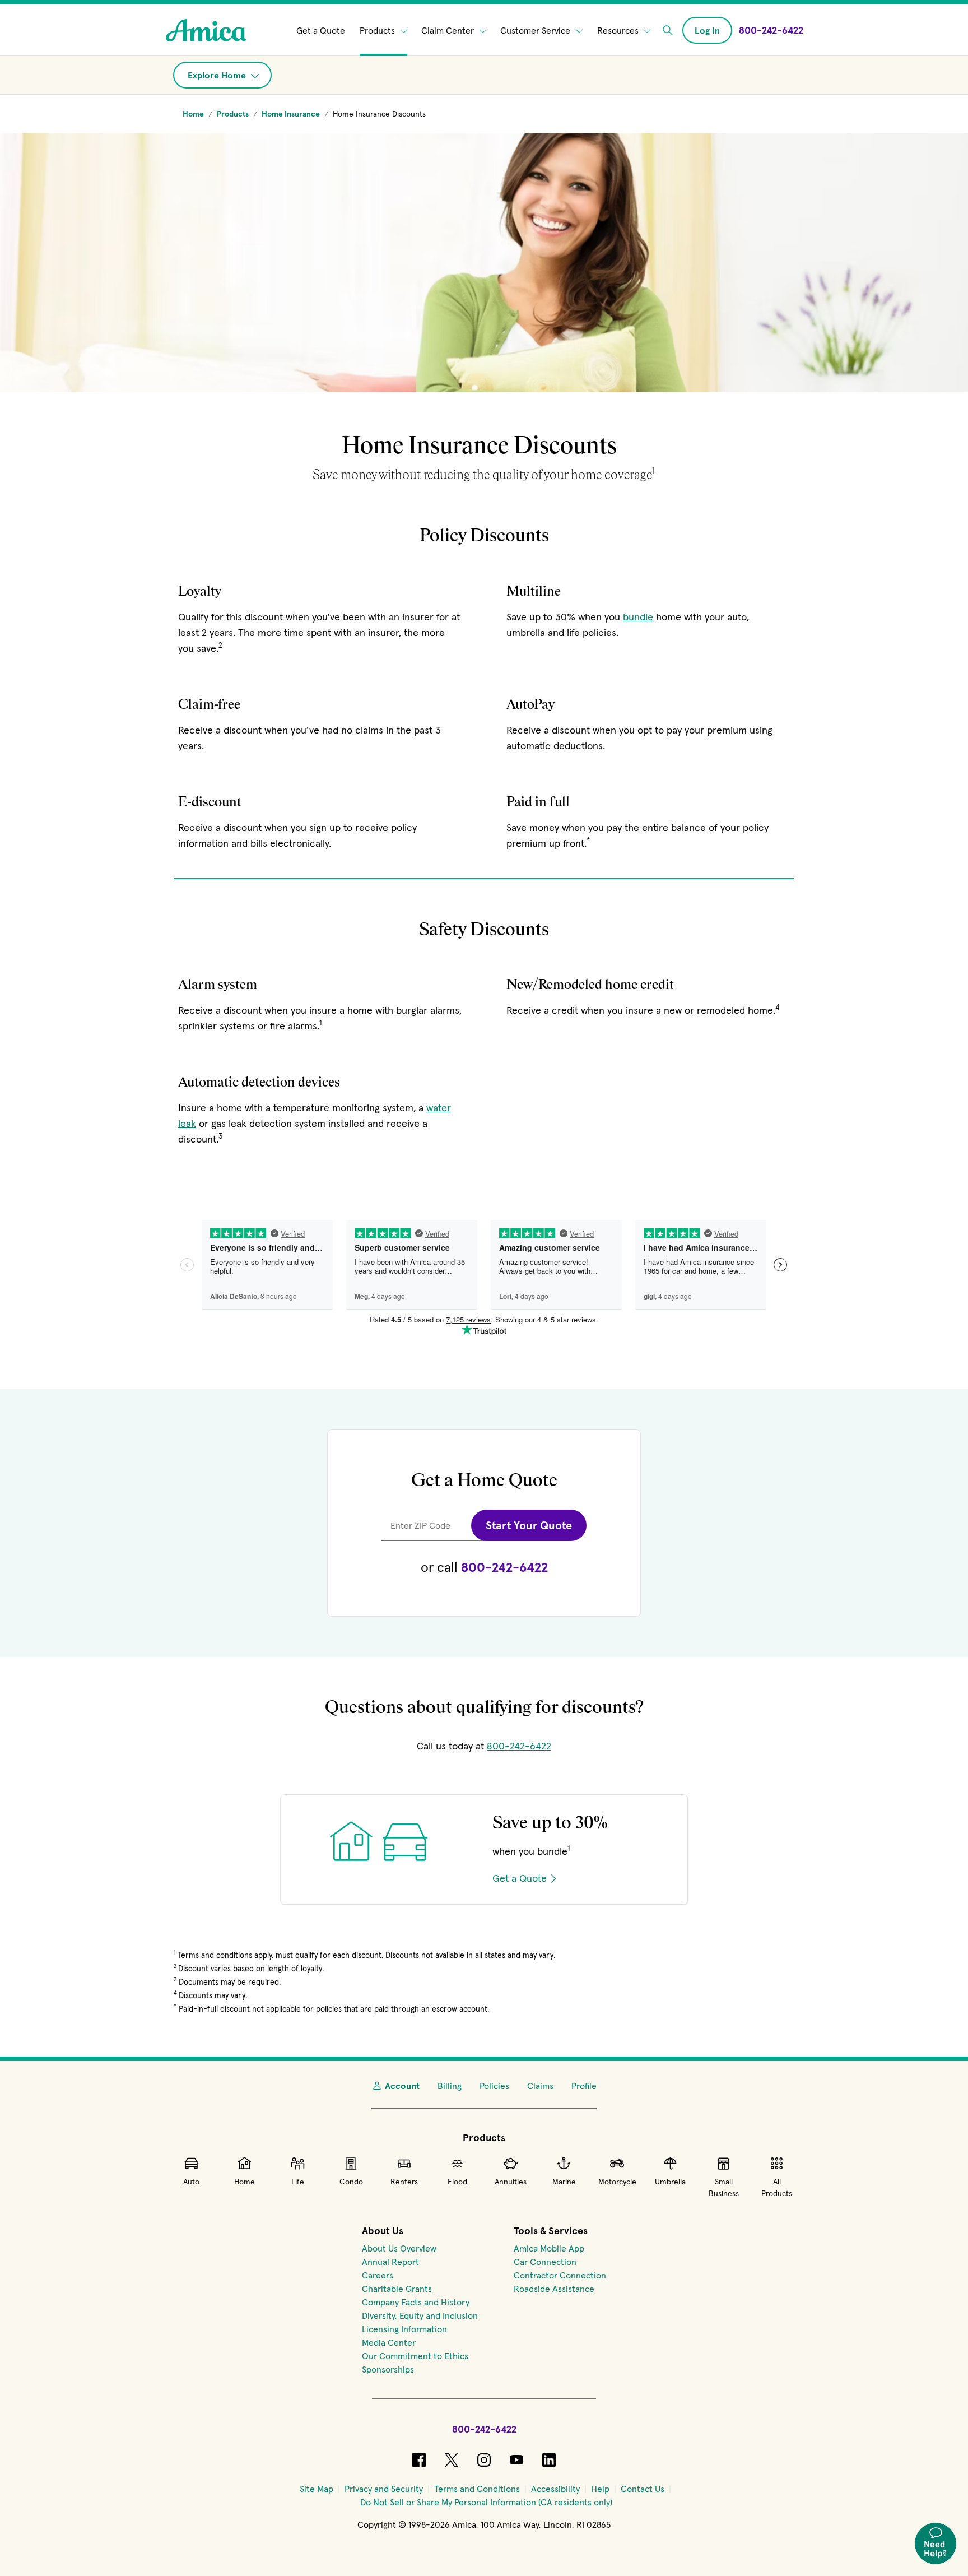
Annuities (511, 2182)
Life (298, 2182)
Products (378, 30)
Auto (191, 2182)
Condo (351, 2182)
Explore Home (218, 75)
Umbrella (670, 2182)
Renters (404, 2182)
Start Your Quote (529, 1525)
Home (245, 2182)
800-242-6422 (504, 1567)
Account (402, 2086)
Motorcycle (617, 2182)
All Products (777, 2187)
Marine (564, 2182)
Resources (619, 30)
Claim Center (449, 30)
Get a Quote (321, 30)
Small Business (724, 2187)
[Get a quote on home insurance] (484, 1924)
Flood (457, 2182)
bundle (638, 617)
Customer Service (536, 30)
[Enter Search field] (668, 30)
